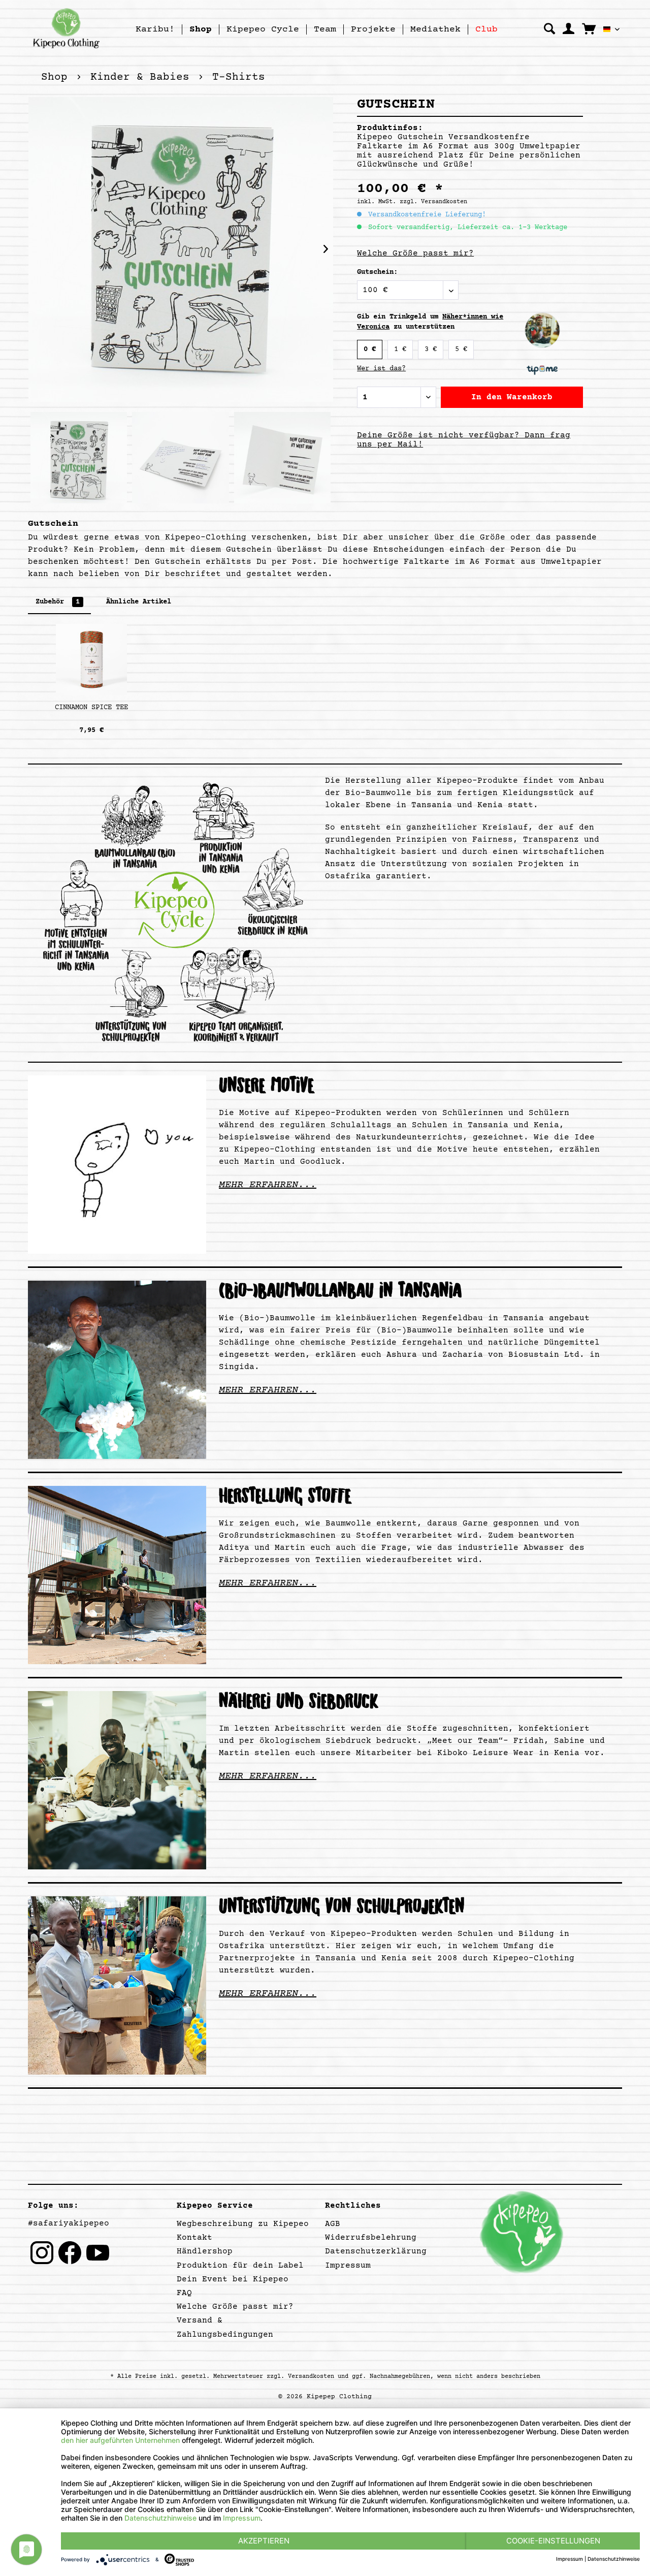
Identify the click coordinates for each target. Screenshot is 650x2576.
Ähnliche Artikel (139, 602)
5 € (461, 349)
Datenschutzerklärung (376, 2251)
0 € (370, 349)
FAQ (184, 2293)
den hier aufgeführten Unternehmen (120, 2440)
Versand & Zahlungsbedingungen (225, 2327)
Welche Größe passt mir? (415, 253)
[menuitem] (155, 29)
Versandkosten (311, 2377)
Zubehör (58, 602)
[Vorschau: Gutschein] (79, 463)
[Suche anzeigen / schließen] (549, 29)
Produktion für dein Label (240, 2266)
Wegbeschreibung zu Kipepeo (243, 2224)
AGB (333, 2224)
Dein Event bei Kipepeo (233, 2279)
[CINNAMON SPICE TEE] (91, 659)
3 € (431, 349)
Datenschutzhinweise (160, 2518)
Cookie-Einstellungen (553, 2541)
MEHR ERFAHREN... (268, 1185)
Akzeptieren (264, 2541)
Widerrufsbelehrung (371, 2238)
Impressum (348, 2266)
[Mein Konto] (568, 29)
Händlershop (205, 2251)
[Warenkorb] (589, 28)
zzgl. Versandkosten (433, 202)
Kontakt (194, 2238)
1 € (400, 349)
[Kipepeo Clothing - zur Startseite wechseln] (66, 28)
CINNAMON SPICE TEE (91, 708)
